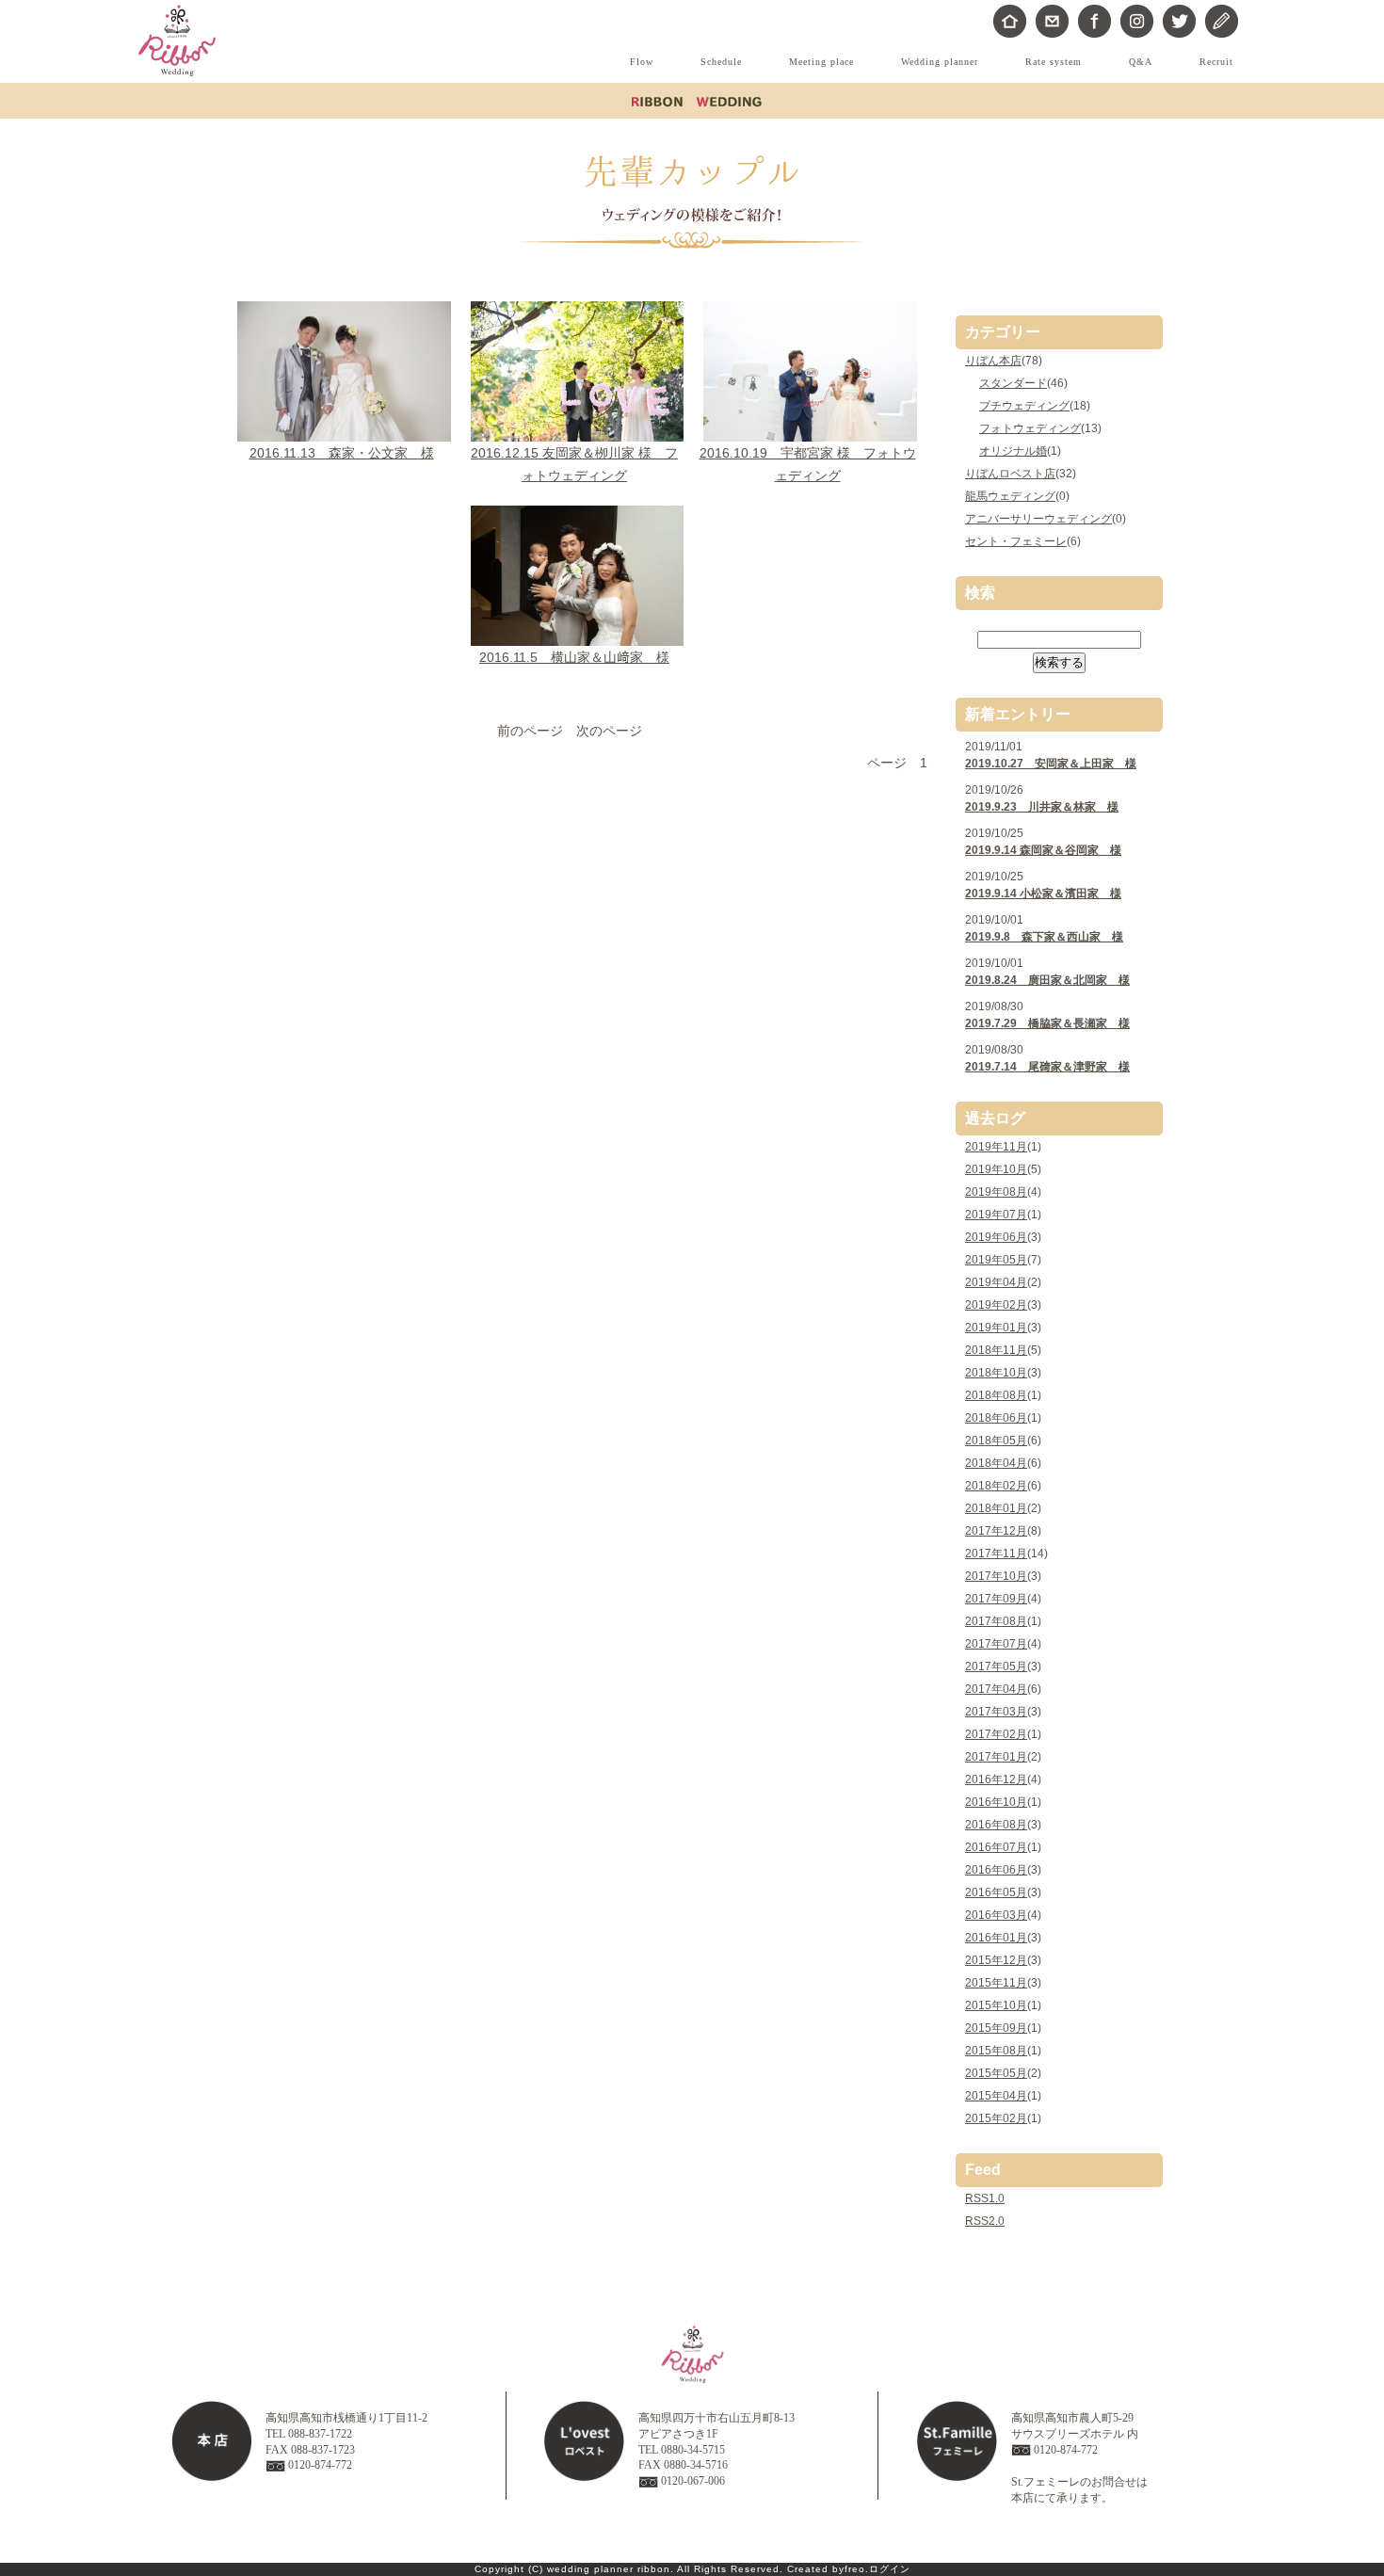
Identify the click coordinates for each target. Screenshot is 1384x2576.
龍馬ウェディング (1010, 496)
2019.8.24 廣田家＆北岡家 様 (1047, 980)
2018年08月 (996, 1395)
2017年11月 (996, 1554)
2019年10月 (996, 1169)
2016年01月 (996, 1938)
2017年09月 (996, 1599)
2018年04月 (996, 1463)
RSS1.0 (985, 2198)
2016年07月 (996, 1847)
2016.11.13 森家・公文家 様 (342, 453)
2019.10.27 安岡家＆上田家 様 (1051, 764)
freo (855, 2569)
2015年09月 (996, 2028)
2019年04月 (996, 1282)
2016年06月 (996, 1870)
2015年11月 (996, 1983)
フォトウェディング (1030, 428)
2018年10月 (996, 1373)
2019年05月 (996, 1260)
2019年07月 (996, 1215)
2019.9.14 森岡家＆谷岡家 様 (1043, 850)
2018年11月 (996, 1350)
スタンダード (1013, 383)
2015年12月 (996, 1960)
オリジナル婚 (1013, 451)
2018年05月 (996, 1441)
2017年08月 (996, 1621)
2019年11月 (996, 1147)
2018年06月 (996, 1418)
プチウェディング (1024, 406)
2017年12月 (996, 1531)
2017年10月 (996, 1576)
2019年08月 (996, 1192)
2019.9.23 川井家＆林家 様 (1042, 807)
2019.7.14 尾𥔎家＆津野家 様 (1047, 1067)
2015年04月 (996, 2096)
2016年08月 (996, 1825)
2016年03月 (996, 1915)
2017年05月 (996, 1666)
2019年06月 (996, 1237)
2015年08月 (996, 2051)
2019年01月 (996, 1328)
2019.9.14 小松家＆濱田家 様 (1043, 894)
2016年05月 (996, 1892)
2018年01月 (996, 1508)
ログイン (890, 2569)
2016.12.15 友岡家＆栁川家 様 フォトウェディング (574, 464)
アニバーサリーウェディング (1038, 519)
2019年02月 (996, 1305)
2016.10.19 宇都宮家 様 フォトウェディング (808, 464)
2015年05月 (996, 2073)
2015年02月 (996, 2118)
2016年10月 (996, 1802)
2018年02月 (996, 1486)
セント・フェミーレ (1016, 541)
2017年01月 (996, 1757)
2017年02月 (996, 1734)
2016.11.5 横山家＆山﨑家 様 (574, 657)
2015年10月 (996, 2005)
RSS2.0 (985, 2221)
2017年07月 (996, 1644)
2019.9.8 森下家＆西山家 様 (1044, 937)
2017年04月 (996, 1689)
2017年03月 (996, 1712)
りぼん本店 (993, 361)
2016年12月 (996, 1779)
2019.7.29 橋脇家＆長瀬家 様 (1047, 1023)
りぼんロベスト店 (1010, 474)
